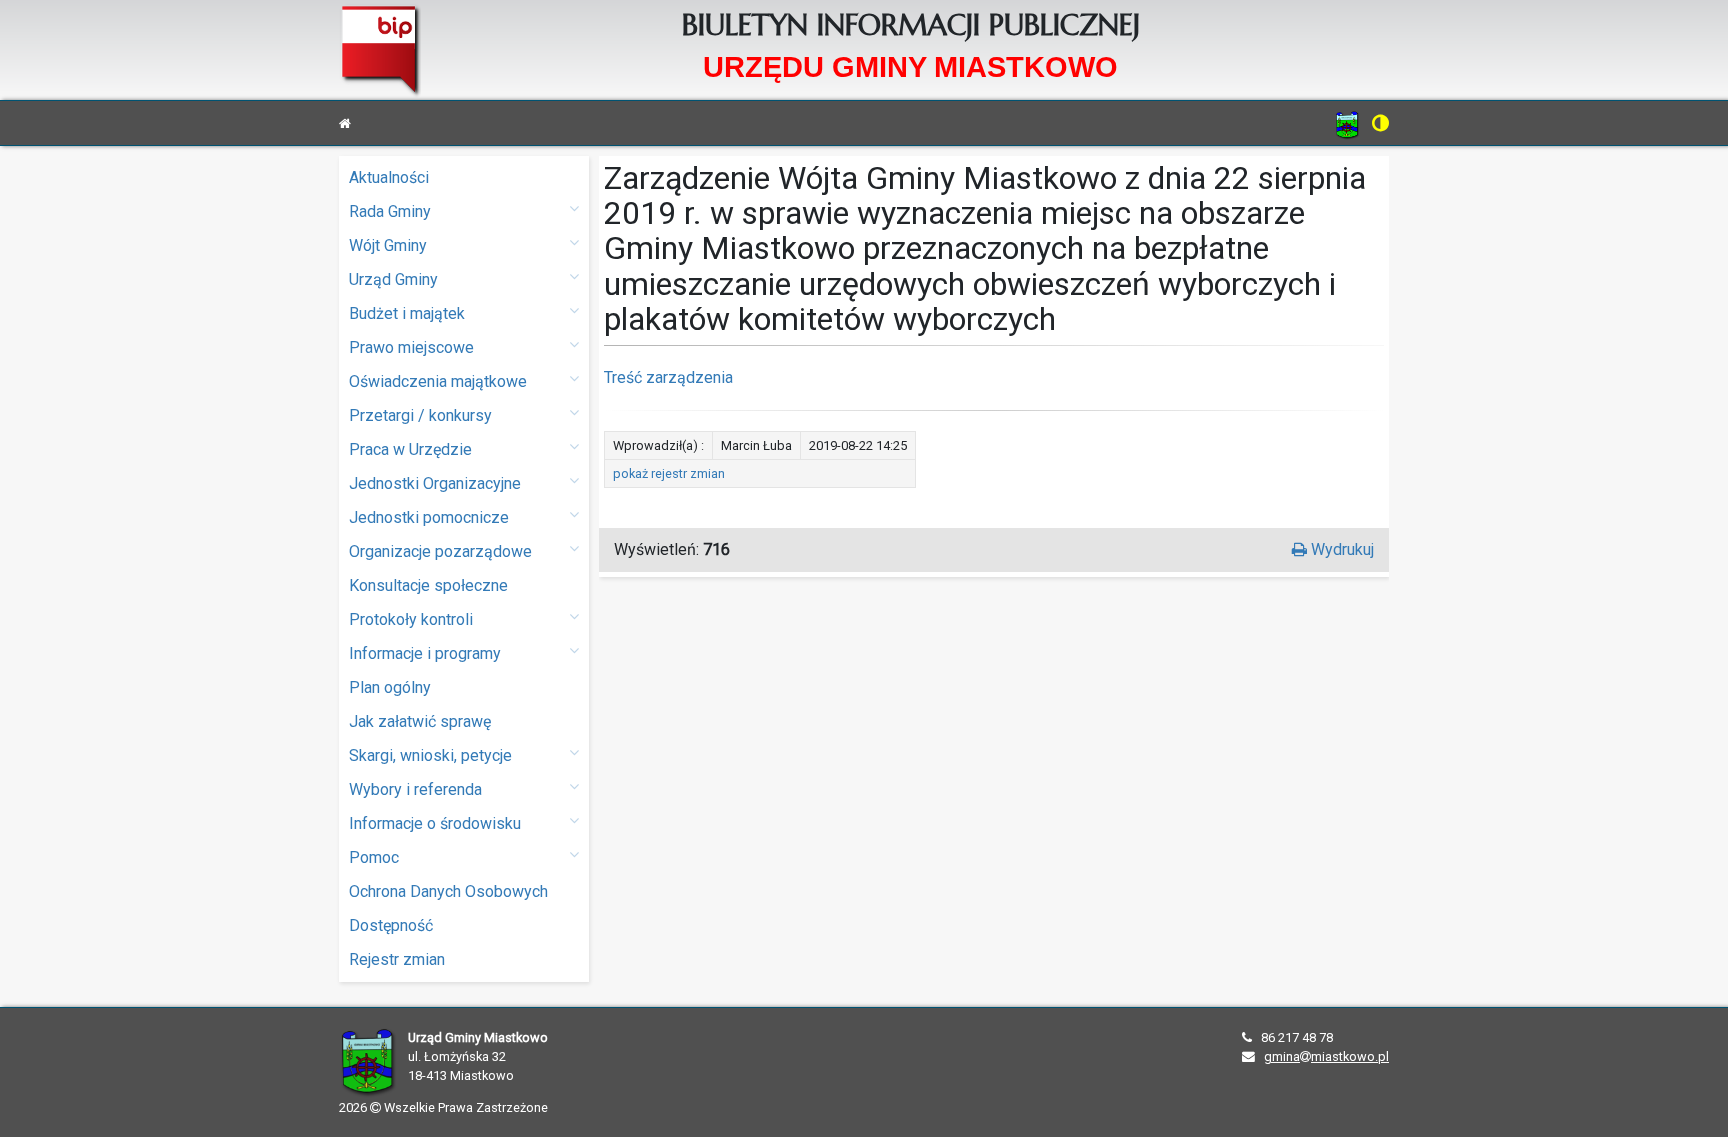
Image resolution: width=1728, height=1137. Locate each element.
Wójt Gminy (388, 245)
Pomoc (374, 857)
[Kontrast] (1380, 123)
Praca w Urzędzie (410, 449)
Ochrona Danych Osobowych (448, 891)
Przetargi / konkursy (420, 415)
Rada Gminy (390, 211)
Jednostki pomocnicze (429, 517)
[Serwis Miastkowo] (1347, 124)
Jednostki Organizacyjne (435, 483)
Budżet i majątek (407, 313)
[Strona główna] (345, 123)
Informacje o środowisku (435, 823)
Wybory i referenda (415, 789)
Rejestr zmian (397, 959)
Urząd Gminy (393, 279)
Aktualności (389, 177)
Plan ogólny (390, 687)
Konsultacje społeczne (428, 585)
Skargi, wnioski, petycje (430, 755)
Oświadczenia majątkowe (438, 381)
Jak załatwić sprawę (420, 721)
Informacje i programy (425, 653)
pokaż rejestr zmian (669, 473)
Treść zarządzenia (668, 377)
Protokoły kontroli (411, 619)
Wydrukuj (1340, 549)
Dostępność (391, 925)
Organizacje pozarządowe (440, 551)
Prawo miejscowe (411, 347)
